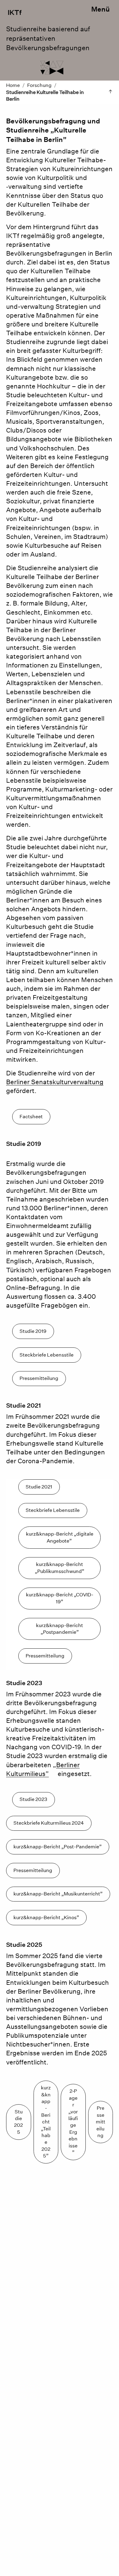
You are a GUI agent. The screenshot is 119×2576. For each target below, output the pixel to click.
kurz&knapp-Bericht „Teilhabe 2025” (46, 2122)
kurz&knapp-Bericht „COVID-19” (60, 1598)
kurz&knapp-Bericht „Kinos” (46, 1917)
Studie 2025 (18, 2122)
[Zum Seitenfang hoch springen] (110, 92)
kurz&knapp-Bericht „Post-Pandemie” (58, 1847)
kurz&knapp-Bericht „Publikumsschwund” (60, 1568)
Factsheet (31, 1117)
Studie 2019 (33, 1331)
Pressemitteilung (39, 1378)
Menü (101, 9)
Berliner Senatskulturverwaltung (55, 1082)
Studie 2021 (39, 1487)
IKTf (14, 12)
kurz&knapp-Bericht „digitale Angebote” (60, 1537)
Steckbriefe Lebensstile (47, 1355)
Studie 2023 (33, 1799)
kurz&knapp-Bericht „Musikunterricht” (58, 1894)
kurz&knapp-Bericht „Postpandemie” (60, 1629)
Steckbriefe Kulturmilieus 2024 (49, 1823)
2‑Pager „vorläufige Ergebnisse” (73, 2122)
